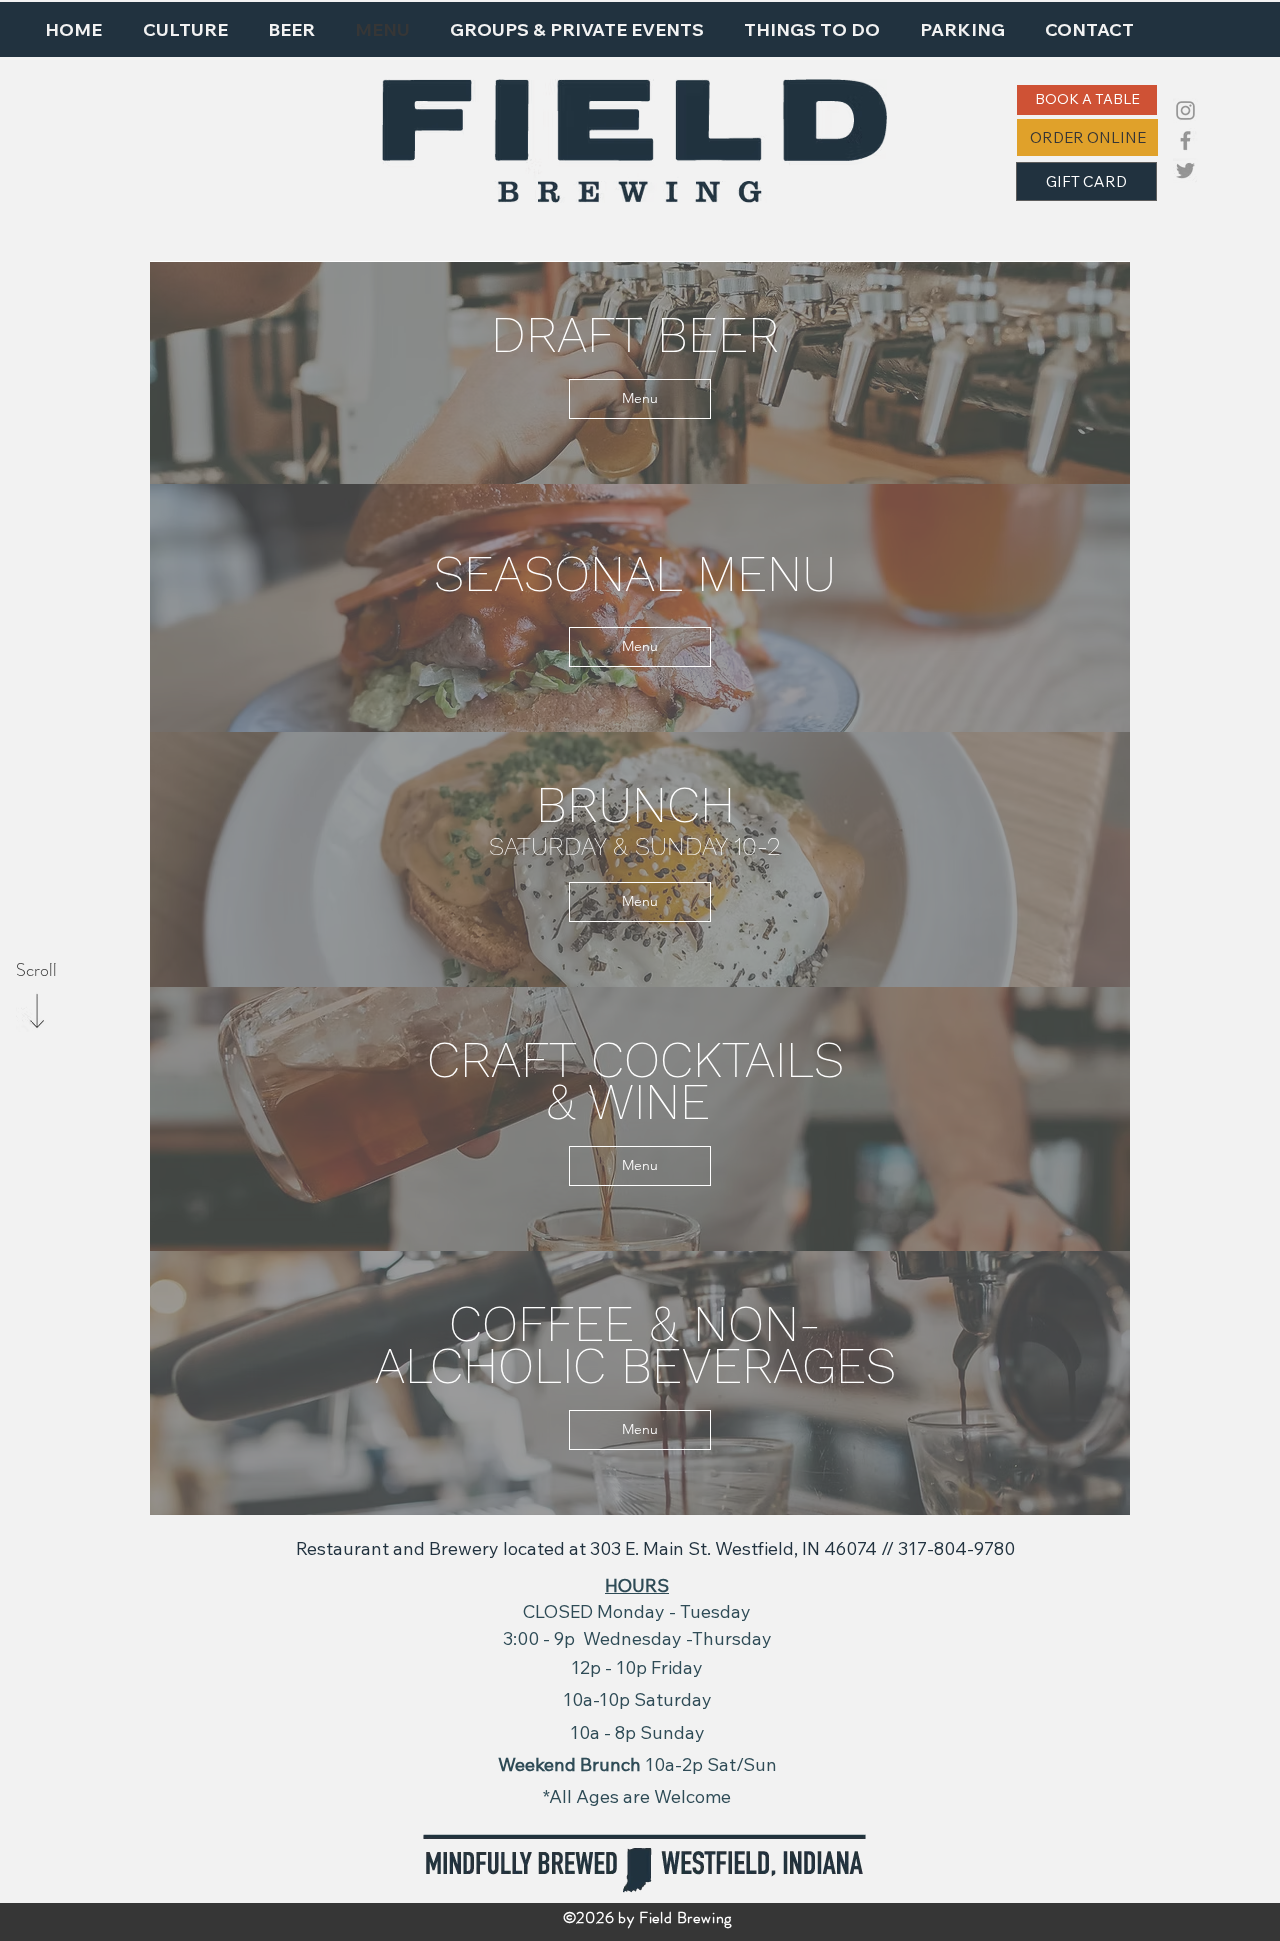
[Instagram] (1185, 110)
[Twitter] (1185, 170)
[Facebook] (1185, 140)
